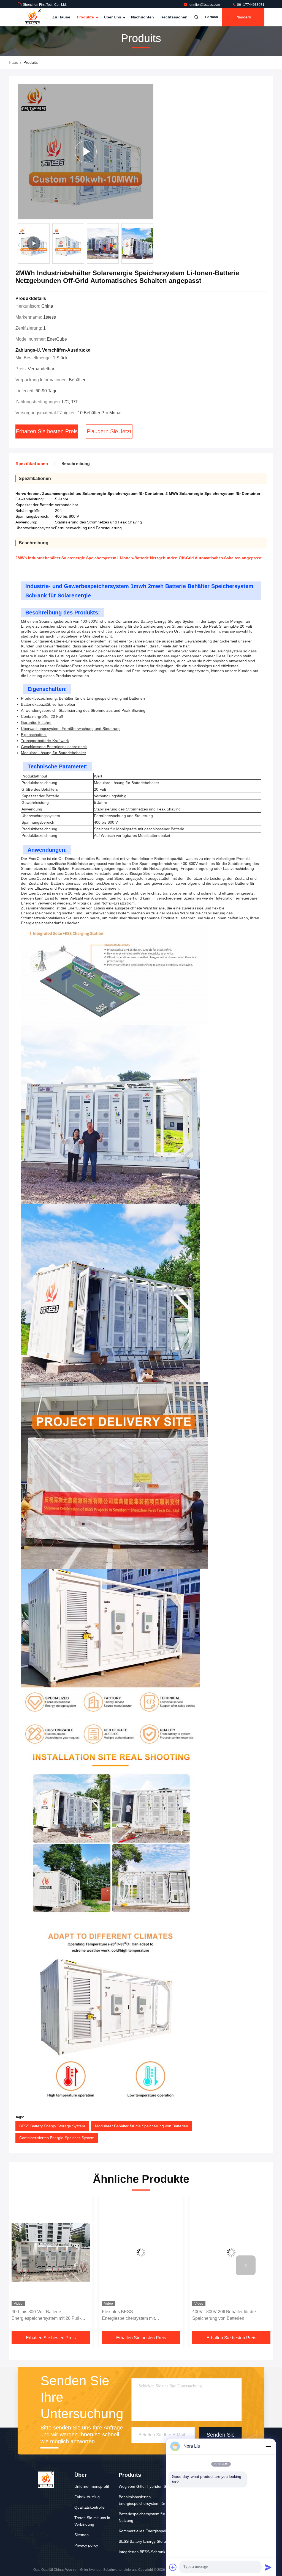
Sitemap (82, 2535)
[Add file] (173, 2567)
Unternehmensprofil (92, 2486)
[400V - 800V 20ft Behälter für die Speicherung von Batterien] (141, 2253)
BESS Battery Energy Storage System (52, 2126)
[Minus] (268, 2446)
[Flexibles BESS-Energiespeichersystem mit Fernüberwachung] (51, 2253)
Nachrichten (143, 17)
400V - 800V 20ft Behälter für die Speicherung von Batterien (134, 2315)
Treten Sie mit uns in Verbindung (92, 2521)
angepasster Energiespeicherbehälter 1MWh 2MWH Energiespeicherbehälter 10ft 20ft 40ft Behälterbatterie (231, 2316)
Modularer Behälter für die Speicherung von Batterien (142, 2126)
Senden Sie (221, 2435)
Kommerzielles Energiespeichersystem (152, 2531)
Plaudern (243, 17)
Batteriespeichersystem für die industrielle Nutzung (155, 2517)
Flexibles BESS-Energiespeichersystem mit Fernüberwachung (38, 2316)
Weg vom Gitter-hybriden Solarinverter (152, 2486)
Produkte (86, 17)
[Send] (268, 2567)
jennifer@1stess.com (205, 5)
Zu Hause (61, 17)
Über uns (113, 17)
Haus (13, 62)
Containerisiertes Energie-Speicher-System (57, 2138)
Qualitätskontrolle (90, 2507)
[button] (152, 245)
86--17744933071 (250, 5)
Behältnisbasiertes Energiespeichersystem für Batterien (150, 2500)
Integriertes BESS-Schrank (142, 2552)
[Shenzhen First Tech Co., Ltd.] (33, 17)
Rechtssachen (174, 17)
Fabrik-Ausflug (87, 2497)
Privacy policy (86, 2545)
